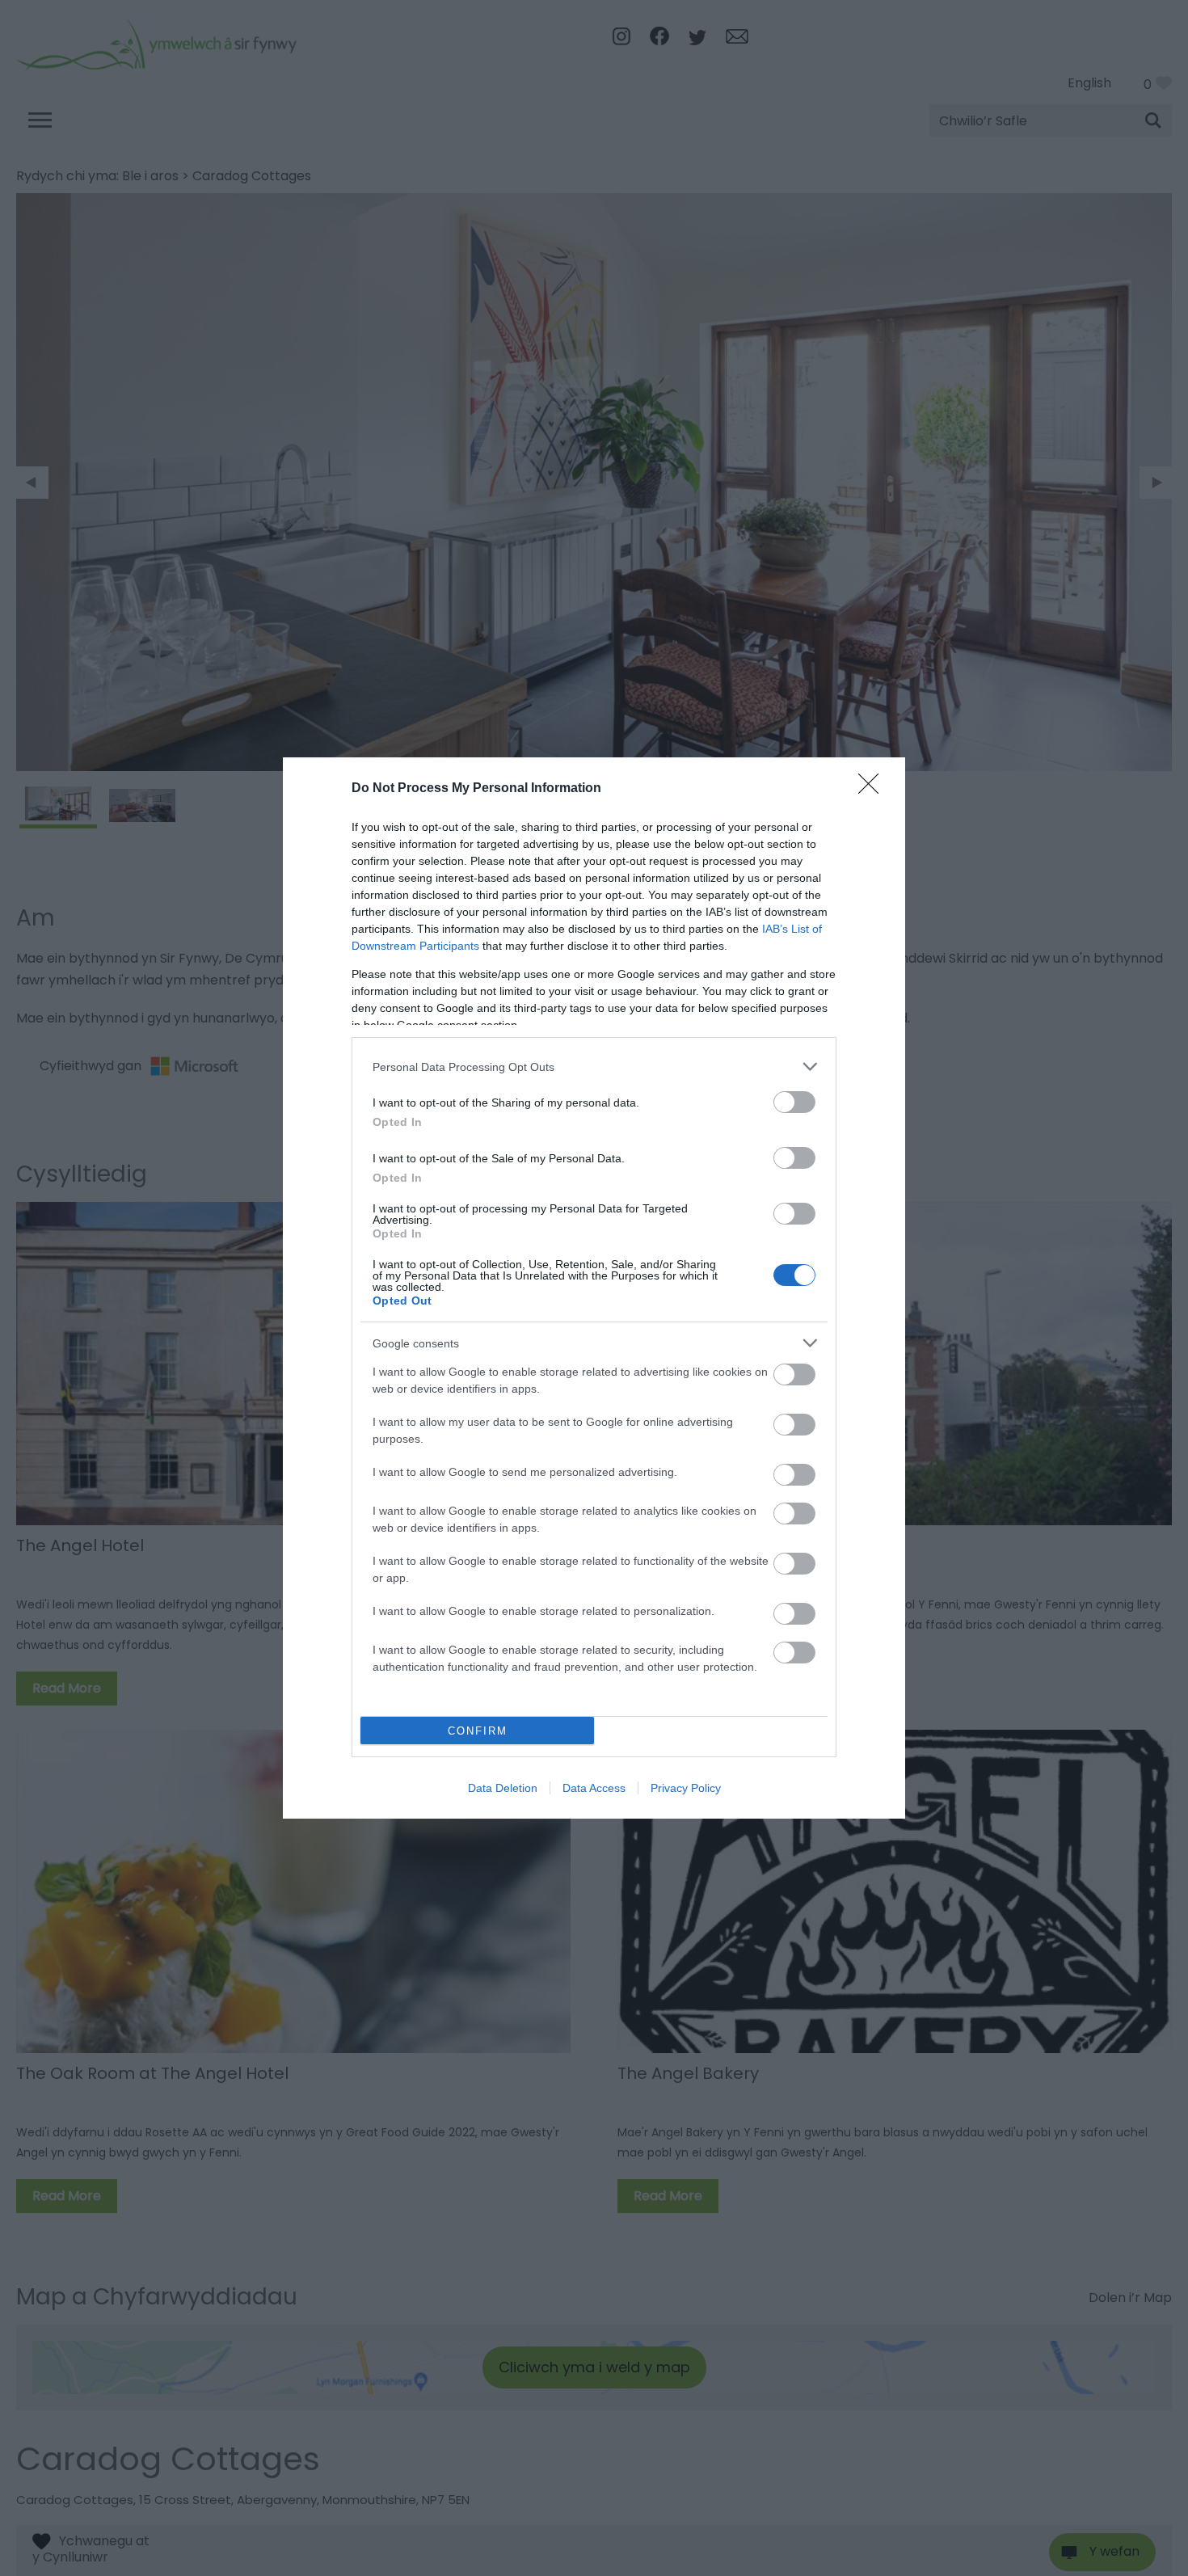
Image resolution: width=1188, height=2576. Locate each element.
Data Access (594, 1788)
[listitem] (594, 1067)
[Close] (874, 789)
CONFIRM (478, 1731)
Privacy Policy (686, 1788)
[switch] (794, 1102)
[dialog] (594, 1288)
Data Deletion (503, 1788)
